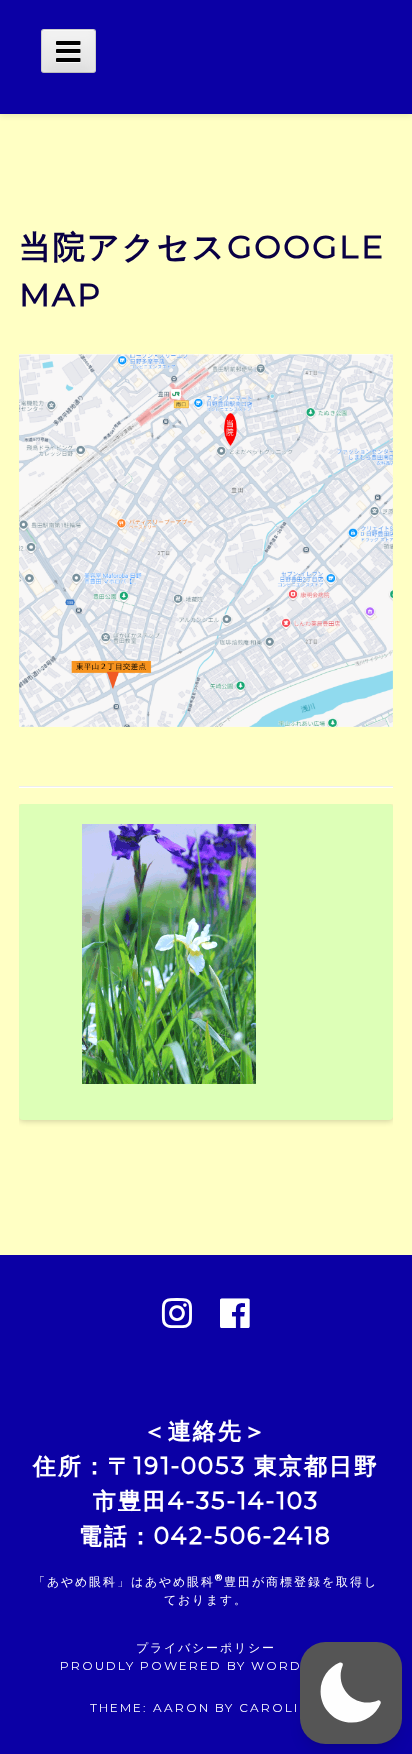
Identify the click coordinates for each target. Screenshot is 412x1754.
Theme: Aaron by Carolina (205, 1707)
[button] (351, 1693)
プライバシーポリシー (206, 1647)
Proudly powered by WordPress (206, 1665)
